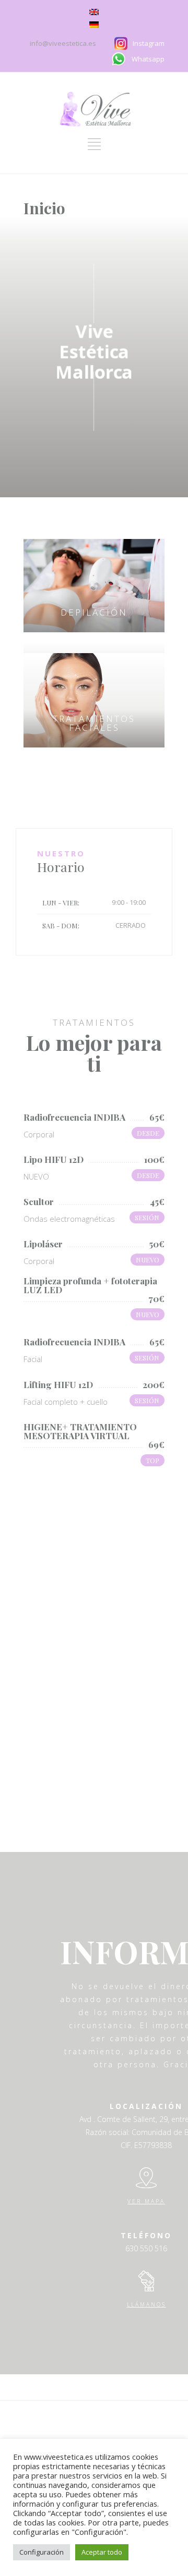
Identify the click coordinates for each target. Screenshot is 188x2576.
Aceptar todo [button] (102, 2552)
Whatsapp (148, 59)
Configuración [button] (42, 2552)
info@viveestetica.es (64, 43)
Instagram (149, 43)
